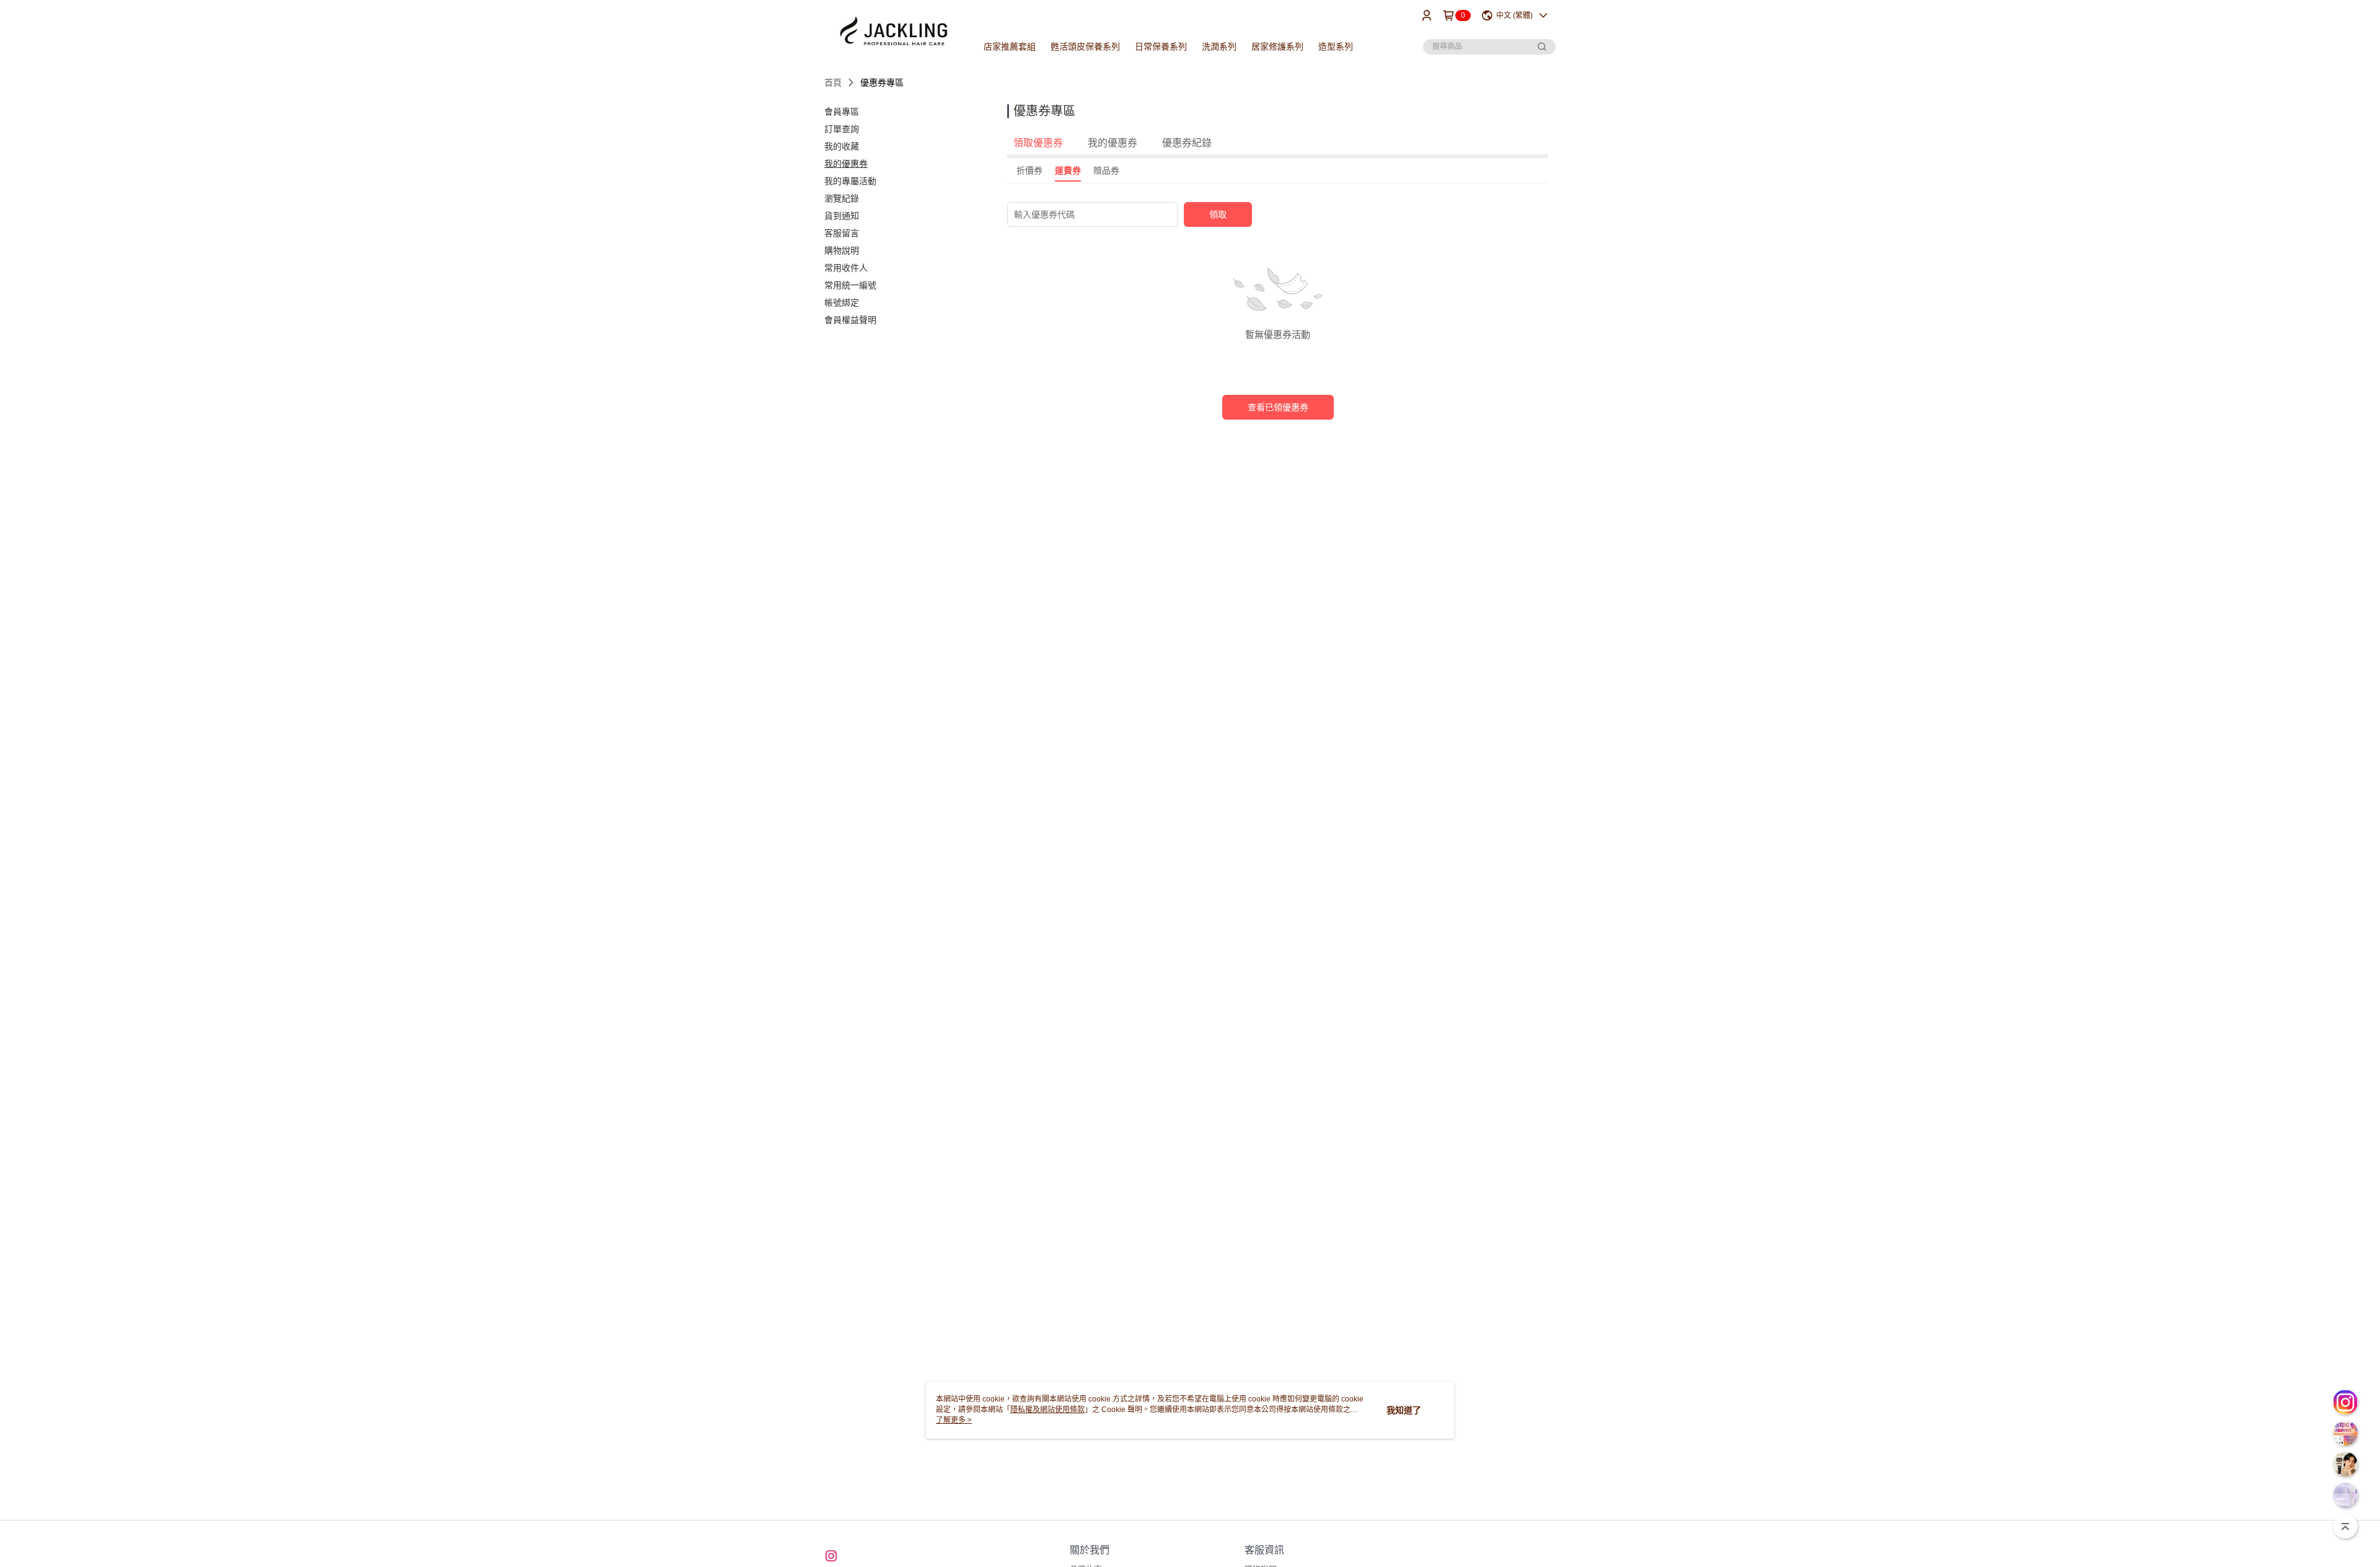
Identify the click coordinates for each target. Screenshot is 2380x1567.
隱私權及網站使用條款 (1047, 1410)
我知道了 (1404, 1410)
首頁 (833, 82)
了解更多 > (954, 1420)
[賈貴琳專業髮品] (893, 33)
